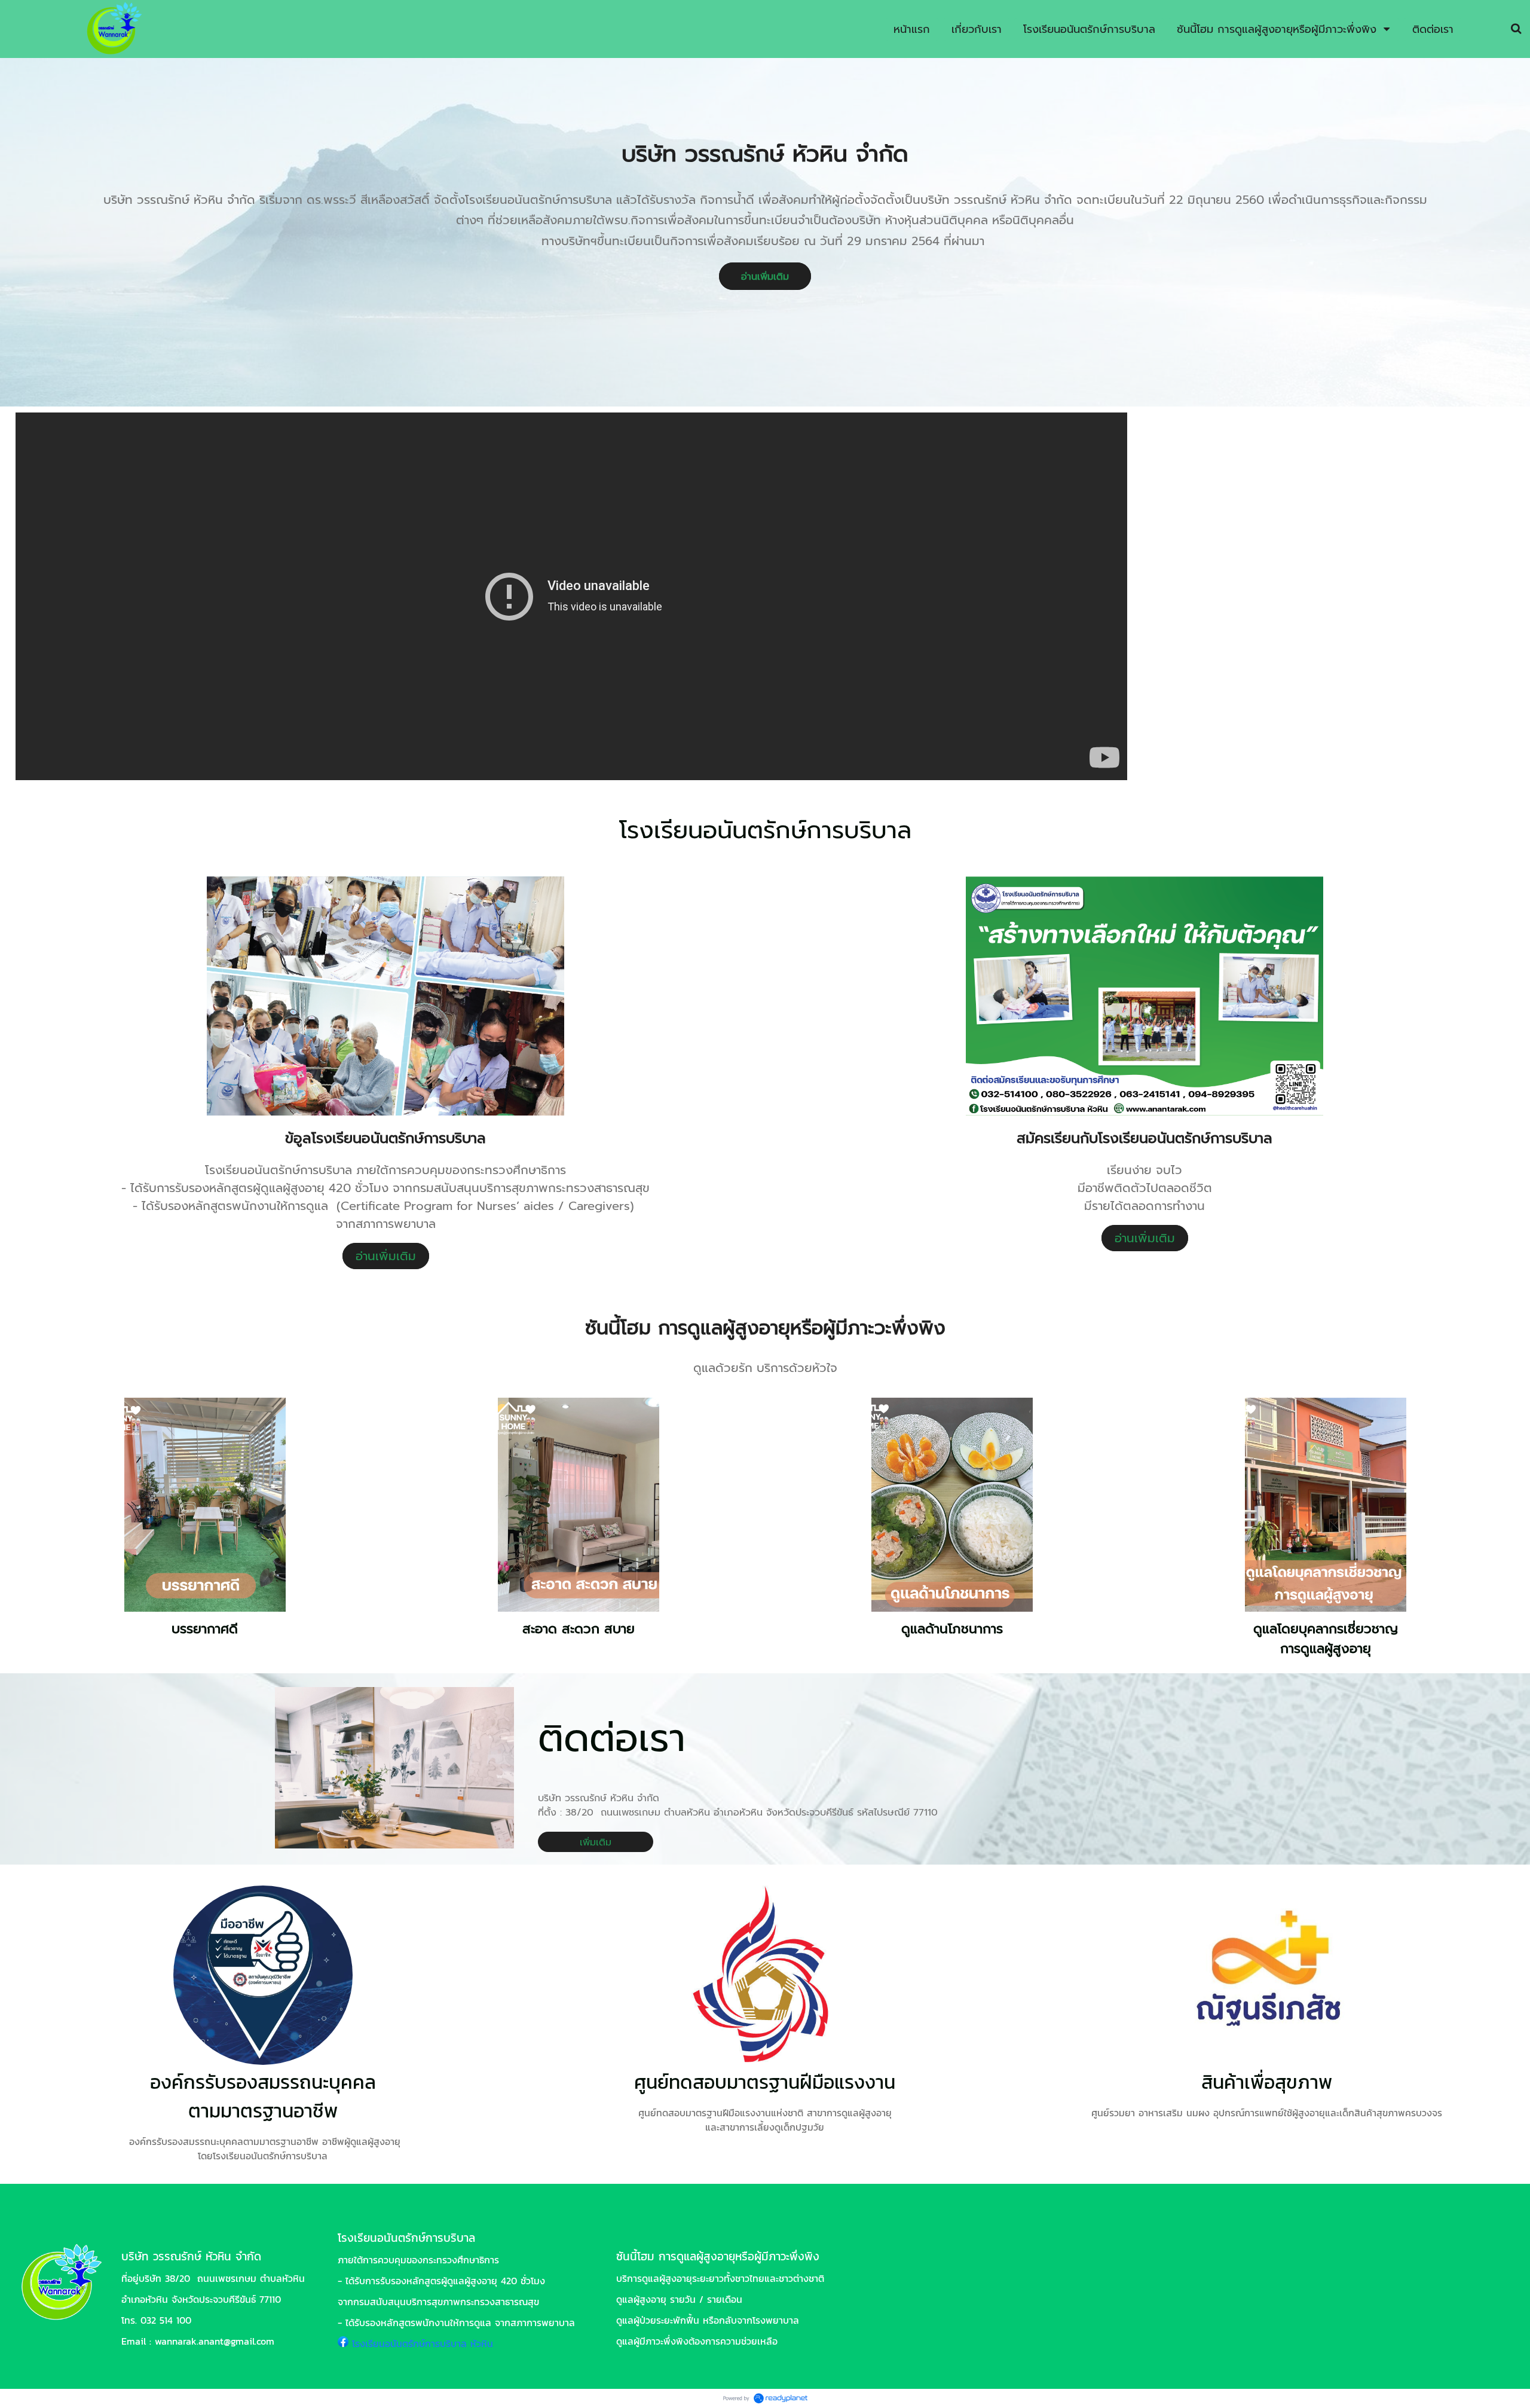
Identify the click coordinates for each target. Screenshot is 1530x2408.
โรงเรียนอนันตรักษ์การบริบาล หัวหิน (423, 2343)
